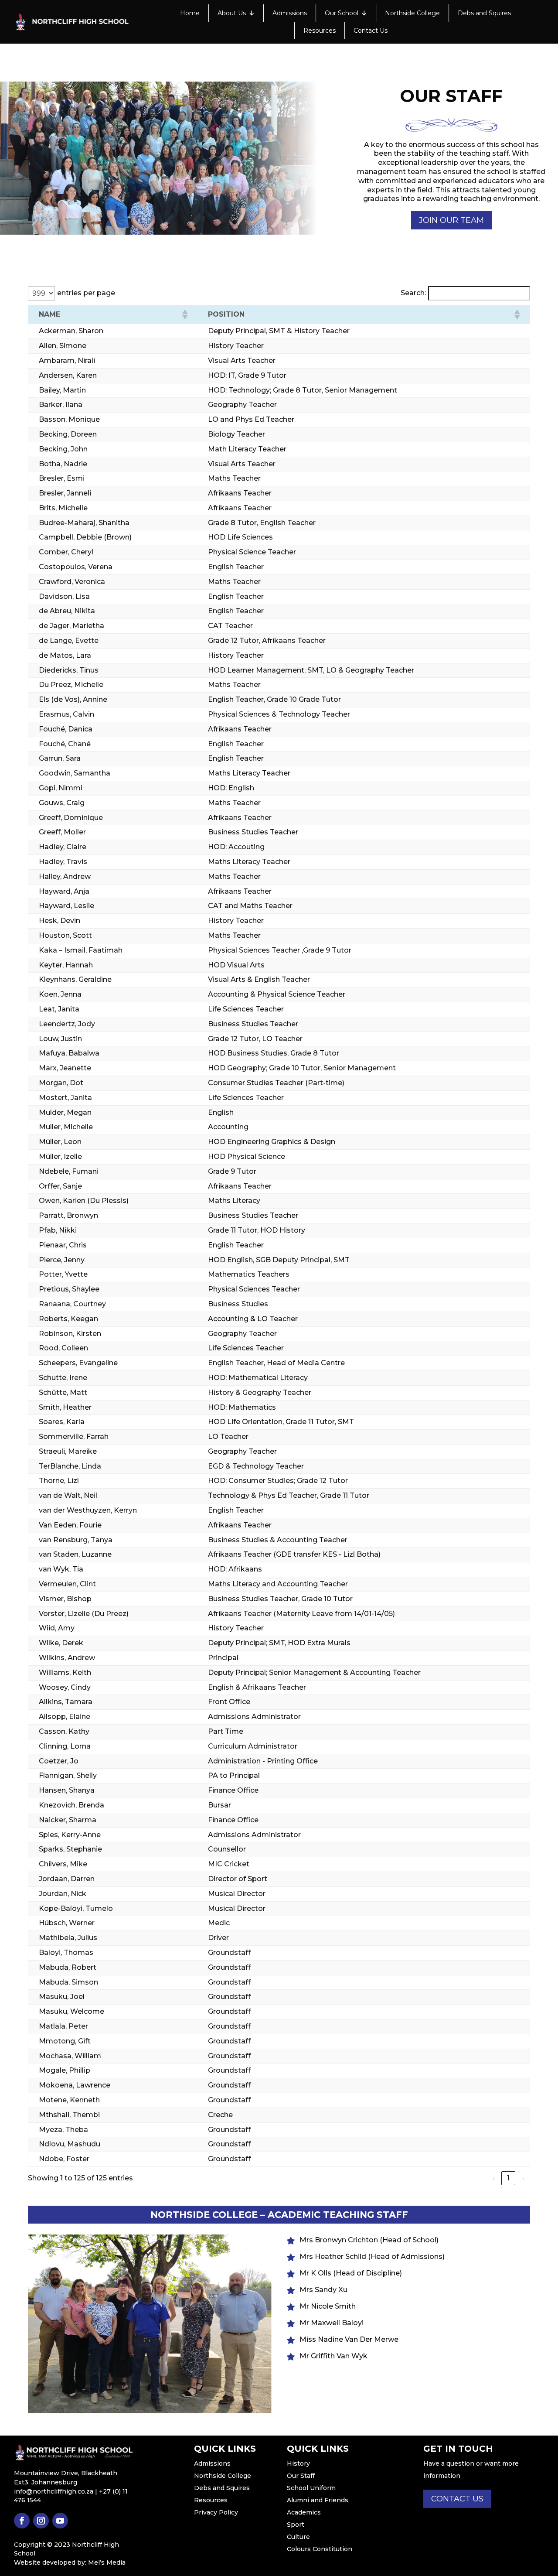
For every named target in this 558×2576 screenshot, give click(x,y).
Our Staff (301, 2476)
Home (190, 13)
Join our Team (451, 220)
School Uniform (311, 2488)
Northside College (412, 13)
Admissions (290, 13)
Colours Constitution (320, 2549)
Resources (320, 31)
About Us (232, 13)
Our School (342, 13)
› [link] (523, 2178)
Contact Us (371, 31)
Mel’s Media (107, 2562)
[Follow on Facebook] (22, 2521)
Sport (296, 2525)
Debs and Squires (484, 13)
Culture (298, 2537)
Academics (304, 2512)
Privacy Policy (216, 2512)
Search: (413, 293)
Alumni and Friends (318, 2500)
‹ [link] (494, 2178)
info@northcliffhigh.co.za (54, 2491)
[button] (184, 314)
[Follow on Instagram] (41, 2521)
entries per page (86, 293)
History (298, 2463)
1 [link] (508, 2178)
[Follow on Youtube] (60, 2521)
